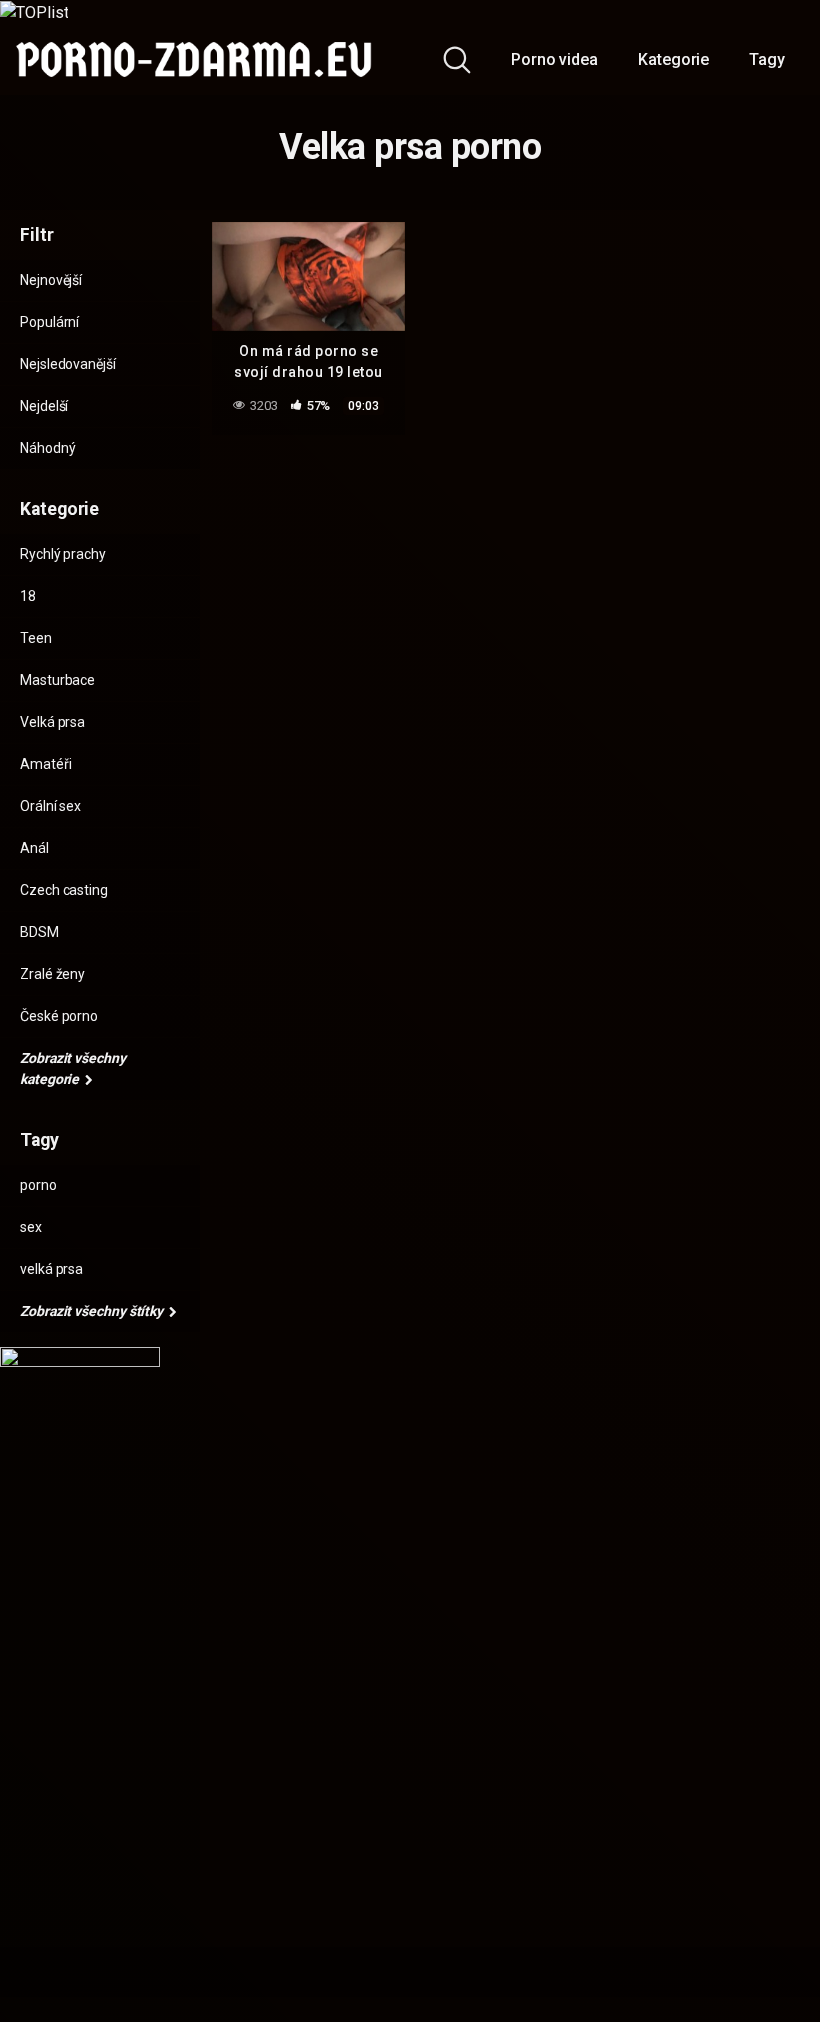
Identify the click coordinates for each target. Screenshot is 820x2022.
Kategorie (673, 59)
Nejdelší (44, 406)
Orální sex (50, 806)
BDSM (39, 932)
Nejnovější (51, 280)
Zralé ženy (52, 974)
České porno (59, 1016)
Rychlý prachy (63, 554)
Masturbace (57, 680)
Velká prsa (52, 722)
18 (28, 596)
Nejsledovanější (68, 364)
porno (38, 1185)
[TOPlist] (34, 11)
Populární (49, 322)
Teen (36, 638)
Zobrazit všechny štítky (93, 1311)
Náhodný (47, 448)
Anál (34, 848)
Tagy (767, 59)
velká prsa (51, 1269)
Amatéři (45, 764)
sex (31, 1227)
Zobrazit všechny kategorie (73, 1068)
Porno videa (554, 59)
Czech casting (64, 890)
